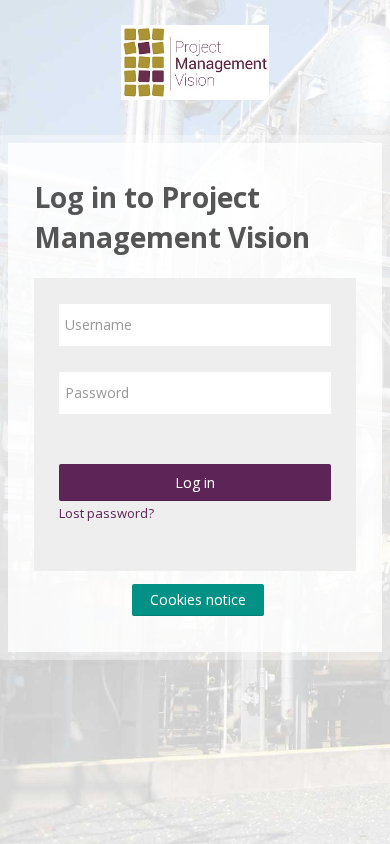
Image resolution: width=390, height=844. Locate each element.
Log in (195, 482)
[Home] (195, 66)
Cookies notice (198, 599)
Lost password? (106, 513)
